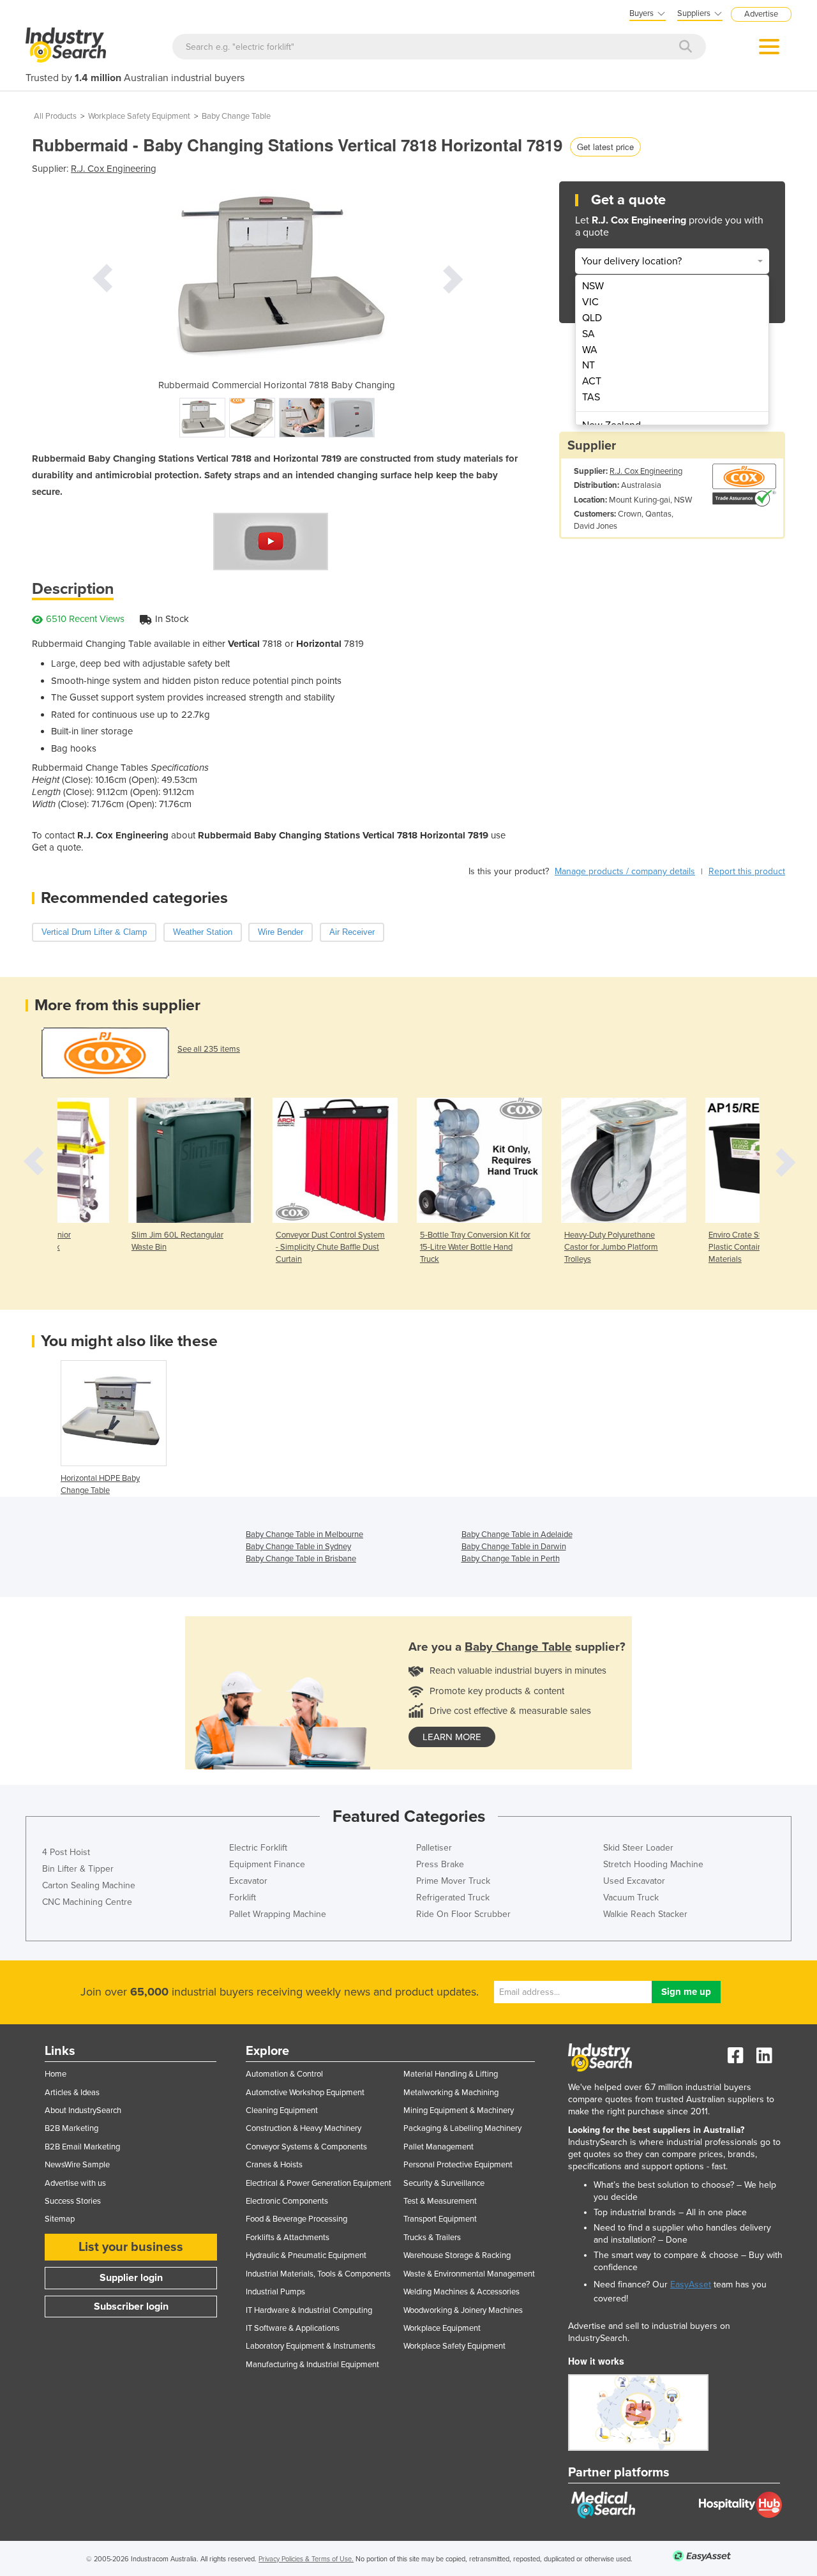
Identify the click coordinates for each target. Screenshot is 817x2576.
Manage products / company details (625, 871)
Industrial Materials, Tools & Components (318, 2274)
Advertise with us (75, 2183)
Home (56, 2074)
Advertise (761, 14)
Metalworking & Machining (451, 2093)
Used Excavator (634, 1881)
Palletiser (434, 1848)
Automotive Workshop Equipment (305, 2093)
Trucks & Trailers (432, 2238)
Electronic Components (287, 2201)
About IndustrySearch (83, 2110)
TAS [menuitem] (591, 397)
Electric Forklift (258, 1848)
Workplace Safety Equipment (139, 116)
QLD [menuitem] (592, 318)
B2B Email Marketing (82, 2147)
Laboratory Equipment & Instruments (311, 2346)
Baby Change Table (236, 116)
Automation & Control (284, 2074)
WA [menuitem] (590, 350)
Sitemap (60, 2219)
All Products (55, 116)
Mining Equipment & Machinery (459, 2110)
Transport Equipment (440, 2219)
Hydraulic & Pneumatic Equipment (306, 2255)
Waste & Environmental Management (469, 2274)
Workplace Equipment (442, 2328)
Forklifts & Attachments (288, 2238)
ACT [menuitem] (592, 381)
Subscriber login (131, 2307)
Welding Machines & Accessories (461, 2292)
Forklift (243, 1898)
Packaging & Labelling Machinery (462, 2128)
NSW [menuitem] (593, 286)
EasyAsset (691, 2284)
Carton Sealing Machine (89, 1885)
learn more (452, 1737)
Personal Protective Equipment (458, 2165)
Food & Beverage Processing (296, 2219)
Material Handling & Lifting (451, 2074)
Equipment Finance (267, 1864)
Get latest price (605, 147)
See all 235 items (209, 1049)
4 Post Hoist (66, 1852)
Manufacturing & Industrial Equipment (312, 2365)
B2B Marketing (71, 2128)
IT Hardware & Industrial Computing (309, 2310)
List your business (131, 2247)
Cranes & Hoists (274, 2165)
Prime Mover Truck (453, 1881)
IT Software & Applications (293, 2328)
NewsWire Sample (77, 2165)
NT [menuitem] (588, 365)
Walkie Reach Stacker (645, 1914)
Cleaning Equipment (282, 2110)
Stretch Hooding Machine (653, 1864)
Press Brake (440, 1864)
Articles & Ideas (72, 2093)
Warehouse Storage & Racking (457, 2255)
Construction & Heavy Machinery (304, 2128)
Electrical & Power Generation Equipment (319, 2183)
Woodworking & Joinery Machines (463, 2310)
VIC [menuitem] (590, 302)
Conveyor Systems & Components (306, 2147)
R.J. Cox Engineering (114, 169)
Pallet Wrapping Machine (278, 1914)
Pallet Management (438, 2147)
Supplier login (131, 2278)
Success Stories (73, 2201)
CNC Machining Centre (87, 1902)
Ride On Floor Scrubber (463, 1914)
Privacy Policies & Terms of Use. (306, 2559)
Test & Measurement (440, 2201)
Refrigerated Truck (453, 1898)
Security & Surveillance (444, 2183)
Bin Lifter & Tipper (78, 1869)
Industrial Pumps (275, 2292)
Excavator (248, 1881)
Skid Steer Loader (638, 1848)
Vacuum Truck (631, 1898)
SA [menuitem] (588, 334)
